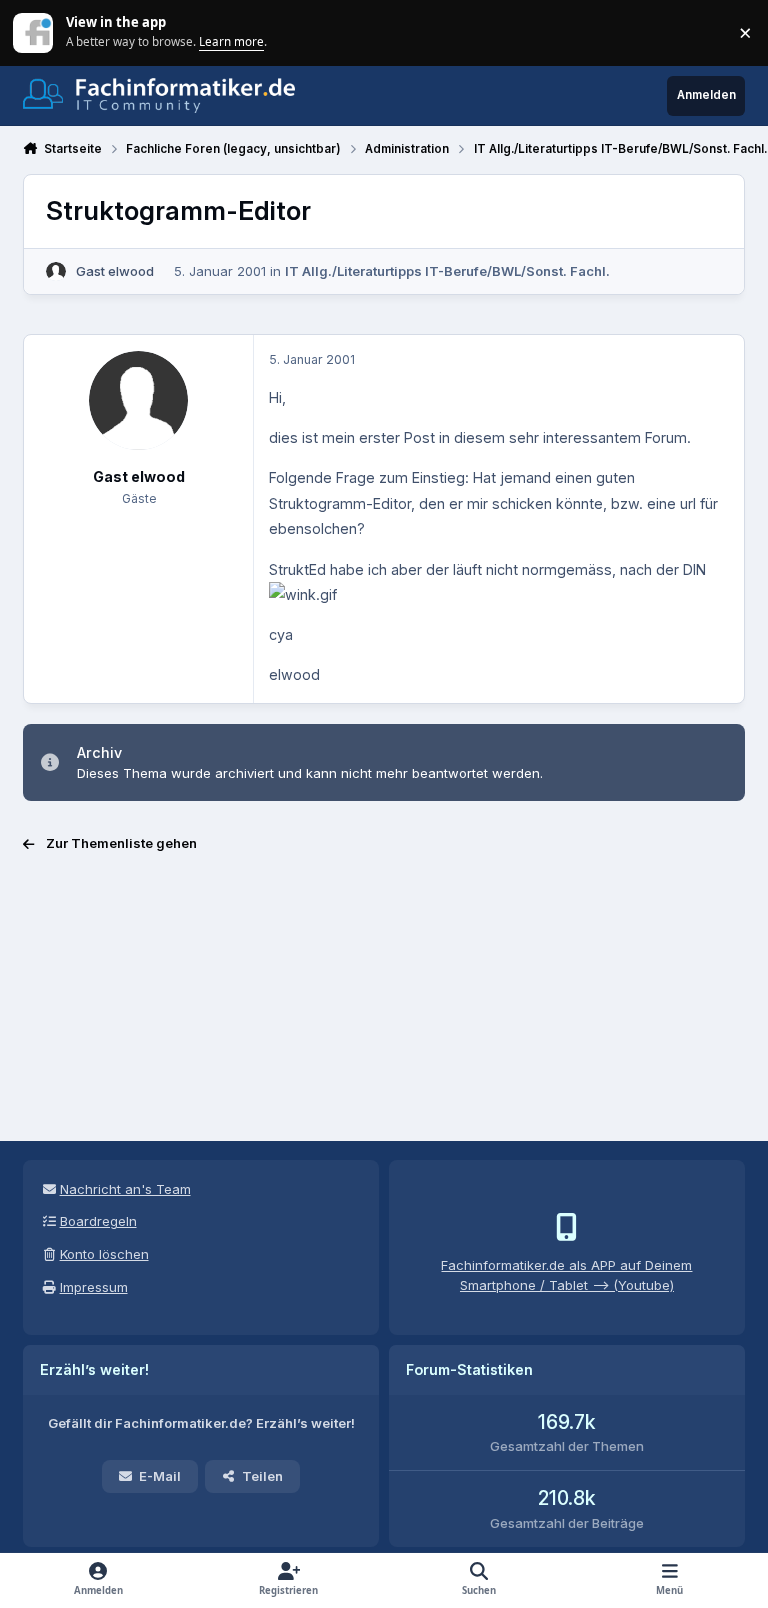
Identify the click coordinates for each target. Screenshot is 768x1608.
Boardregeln (98, 1221)
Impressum (94, 1287)
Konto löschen (104, 1254)
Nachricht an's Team (125, 1189)
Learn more (34, 32)
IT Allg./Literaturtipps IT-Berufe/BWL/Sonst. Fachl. (447, 271)
